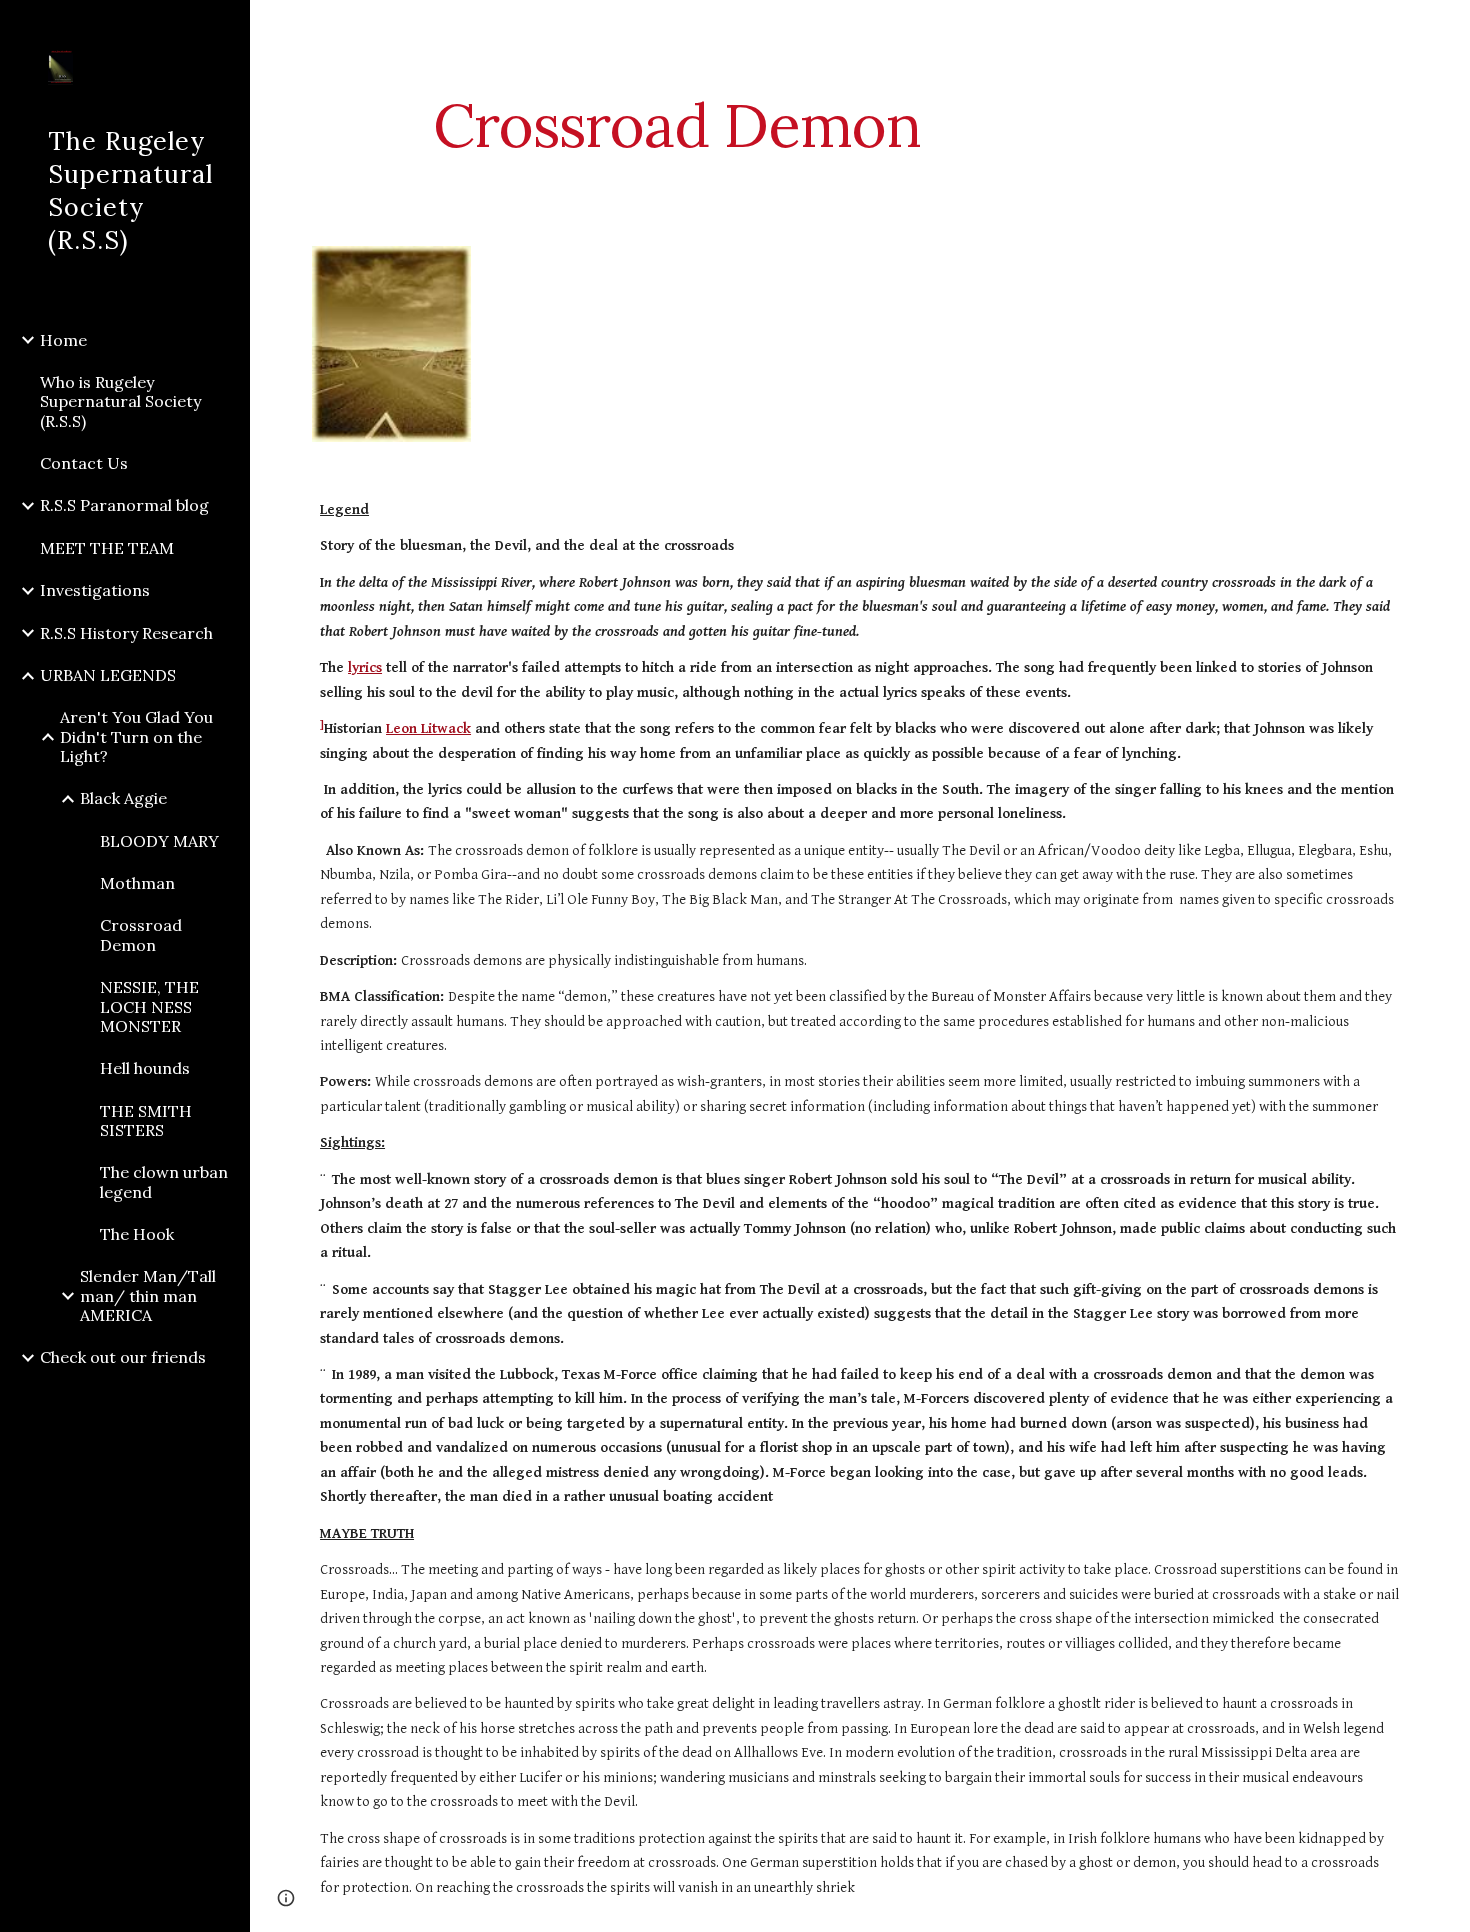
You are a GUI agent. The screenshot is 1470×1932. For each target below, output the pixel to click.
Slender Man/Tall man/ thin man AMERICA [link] (148, 1295)
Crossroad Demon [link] (141, 934)
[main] (677, 125)
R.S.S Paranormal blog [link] (124, 505)
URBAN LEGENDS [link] (108, 675)
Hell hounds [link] (145, 1068)
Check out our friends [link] (123, 1357)
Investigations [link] (95, 590)
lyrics (365, 667)
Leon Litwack (428, 728)
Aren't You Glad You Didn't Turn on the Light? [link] (136, 736)
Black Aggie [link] (123, 798)
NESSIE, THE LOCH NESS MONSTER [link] (149, 1006)
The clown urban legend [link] (164, 1181)
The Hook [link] (137, 1234)
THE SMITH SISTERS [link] (146, 1120)
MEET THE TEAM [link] (107, 548)
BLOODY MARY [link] (159, 841)
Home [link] (63, 340)
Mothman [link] (137, 883)
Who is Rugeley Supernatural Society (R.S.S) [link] (120, 401)
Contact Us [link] (84, 463)
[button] (1446, 28)
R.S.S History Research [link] (126, 633)
